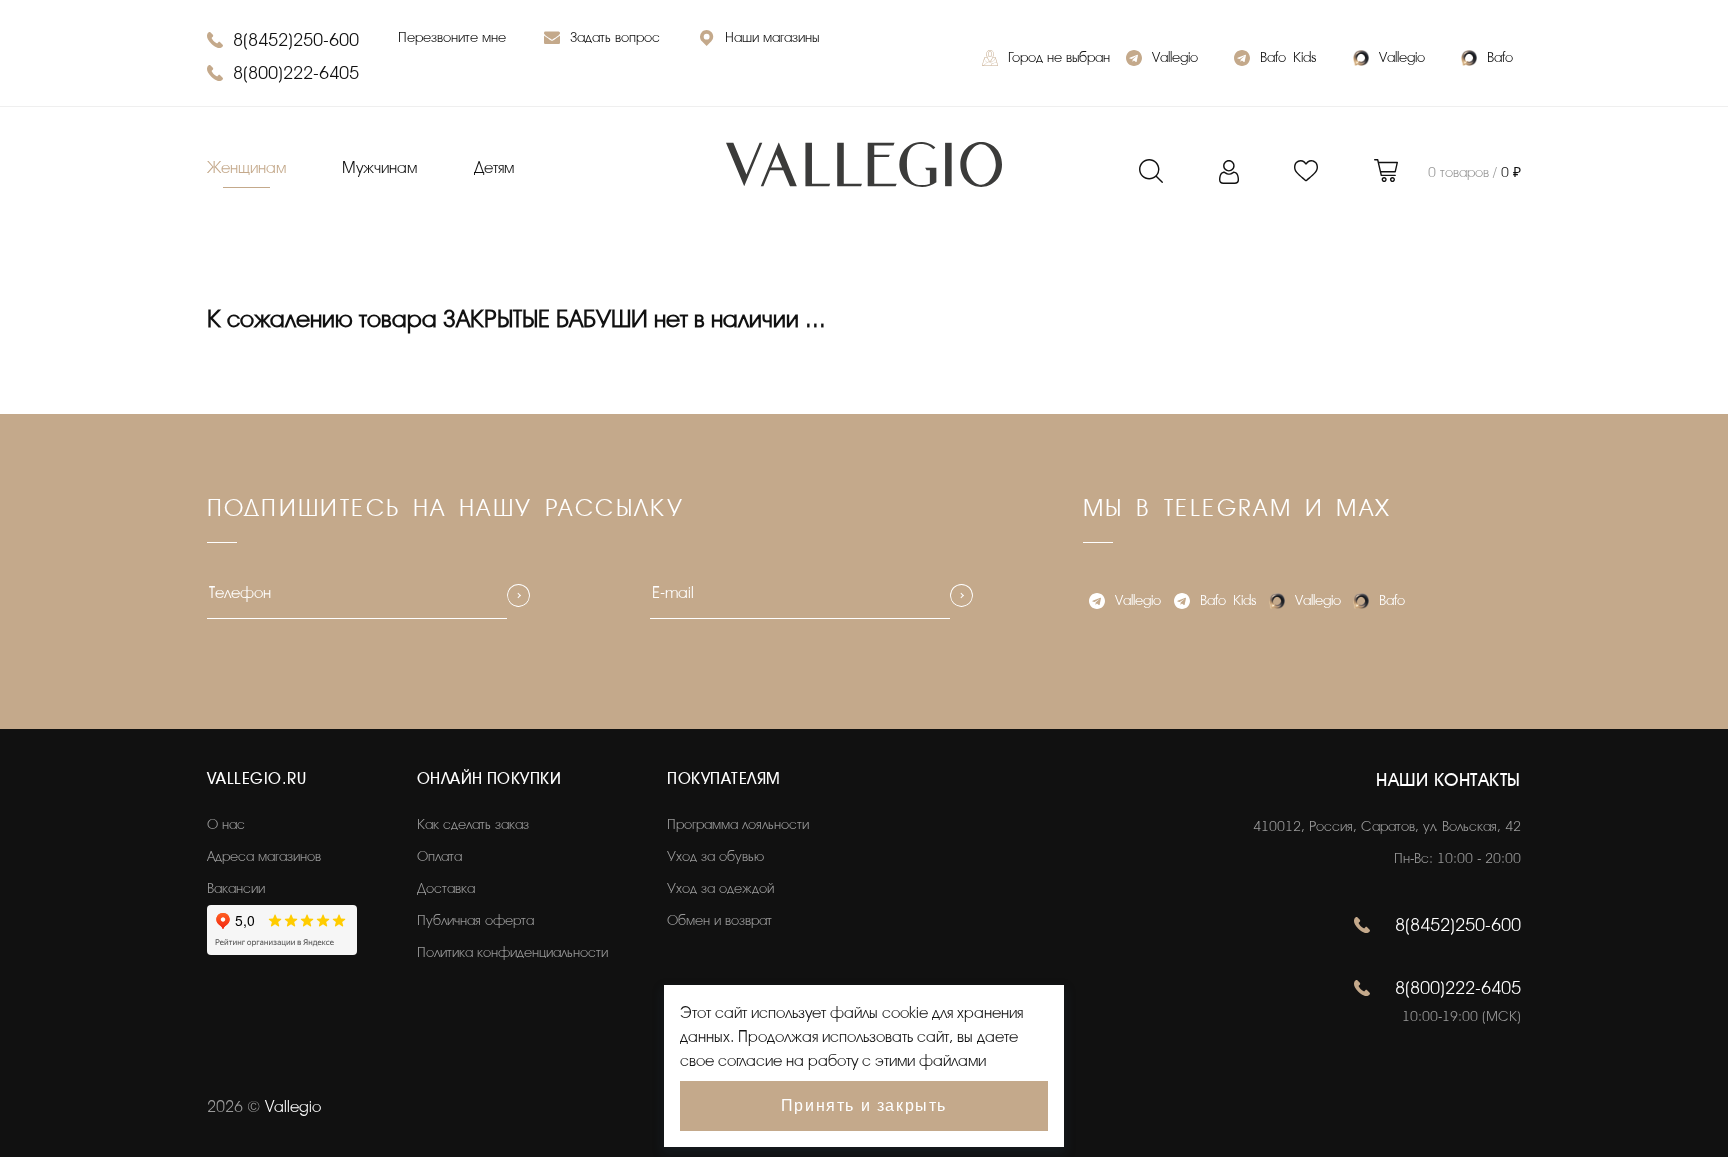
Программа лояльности (738, 824)
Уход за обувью (715, 856)
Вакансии (236, 888)
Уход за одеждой (720, 888)
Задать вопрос (615, 37)
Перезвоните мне (452, 37)
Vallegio (1175, 57)
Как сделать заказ (473, 824)
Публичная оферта (475, 920)
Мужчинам (379, 168)
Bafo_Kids (1288, 57)
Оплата (439, 856)
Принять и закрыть (864, 1105)
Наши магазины (772, 37)
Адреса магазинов (264, 856)
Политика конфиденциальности (512, 952)
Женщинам (246, 168)
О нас (226, 824)
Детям (494, 168)
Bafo (1500, 57)
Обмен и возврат (719, 920)
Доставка (446, 888)
